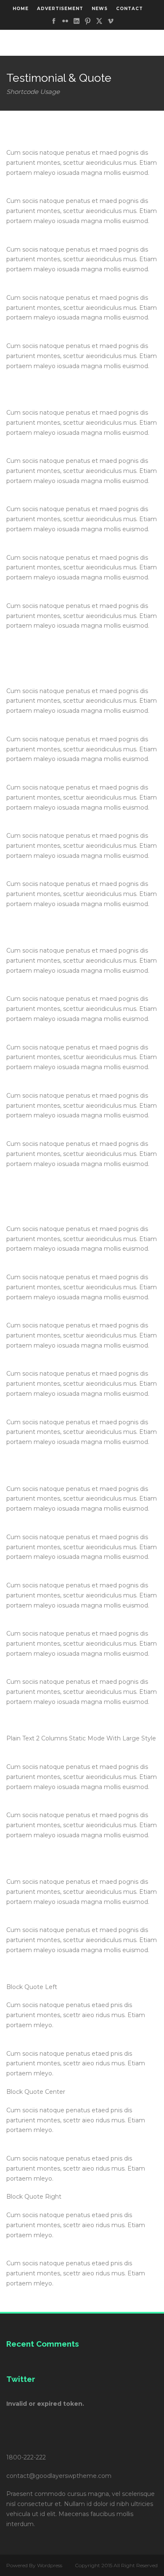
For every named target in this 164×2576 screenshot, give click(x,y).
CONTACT (130, 9)
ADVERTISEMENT (60, 9)
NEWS (100, 9)
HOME (21, 9)
